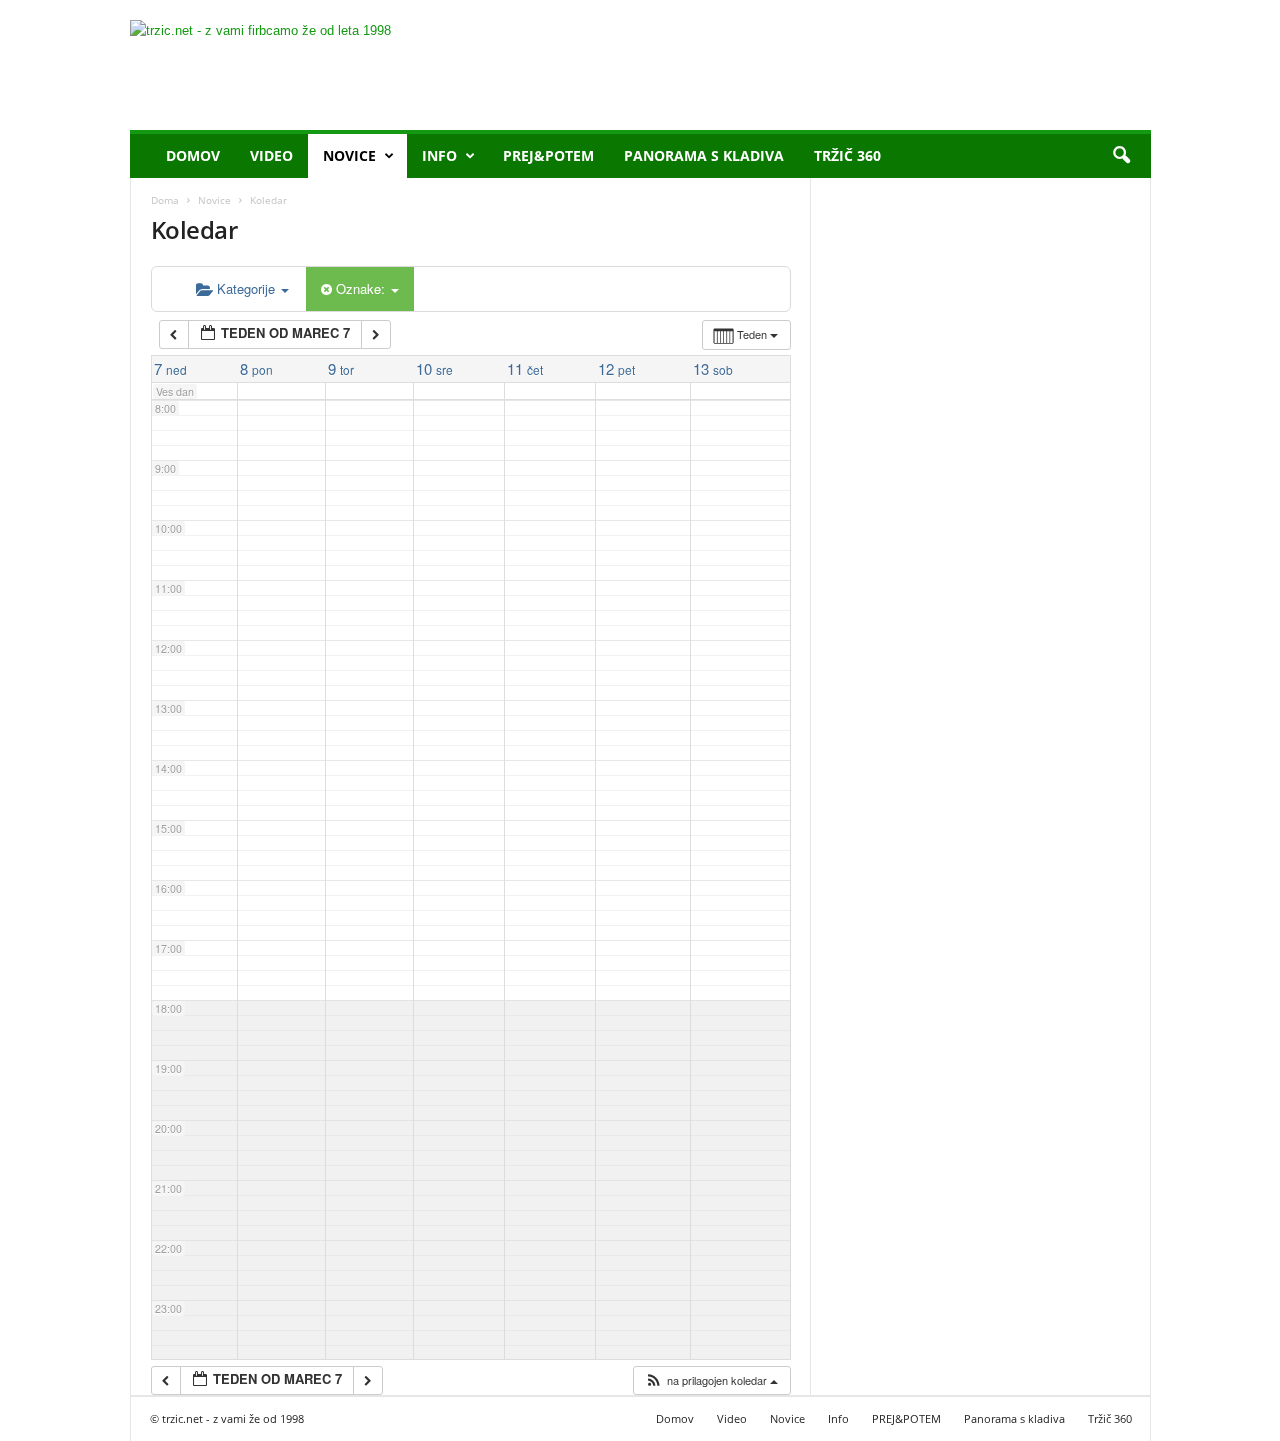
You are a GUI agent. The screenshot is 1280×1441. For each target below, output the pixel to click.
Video (271, 155)
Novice (349, 155)
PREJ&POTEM (548, 155)
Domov (193, 155)
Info (439, 155)
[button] (1121, 156)
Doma (165, 200)
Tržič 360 (847, 155)
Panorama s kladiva (704, 155)
